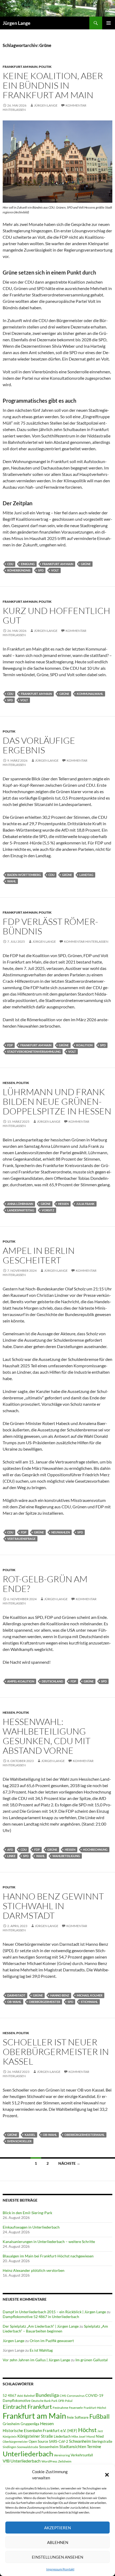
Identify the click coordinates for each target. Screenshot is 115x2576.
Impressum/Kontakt (60, 2569)
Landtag (86, 875)
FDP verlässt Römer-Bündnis (50, 926)
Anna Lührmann (20, 1204)
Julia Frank (85, 1204)
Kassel (30, 2135)
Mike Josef (78, 2436)
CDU (10, 564)
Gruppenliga (30, 2424)
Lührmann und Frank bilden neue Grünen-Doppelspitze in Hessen (57, 1101)
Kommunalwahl (90, 694)
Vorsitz (48, 1210)
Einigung (28, 564)
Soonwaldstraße (28, 2447)
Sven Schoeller (19, 2141)
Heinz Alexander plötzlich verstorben (34, 2270)
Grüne (86, 564)
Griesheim (11, 2424)
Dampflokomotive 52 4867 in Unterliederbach (41, 2317)
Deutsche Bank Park (44, 2401)
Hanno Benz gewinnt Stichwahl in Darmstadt (53, 1906)
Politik (45, 67)
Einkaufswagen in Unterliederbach (31, 2227)
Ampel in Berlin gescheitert (39, 1255)
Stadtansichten (73, 2447)
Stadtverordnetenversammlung (34, 1052)
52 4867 (9, 2395)
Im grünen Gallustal (92, 2360)
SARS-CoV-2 (59, 2441)
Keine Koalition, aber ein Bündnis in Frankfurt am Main (53, 85)
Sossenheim (49, 2447)
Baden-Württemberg (24, 875)
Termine (94, 2446)
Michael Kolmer (90, 1995)
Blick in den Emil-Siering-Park (27, 2213)
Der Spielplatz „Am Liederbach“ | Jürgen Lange (41, 2326)
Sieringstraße (102, 2441)
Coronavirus (76, 2396)
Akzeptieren (57, 2528)
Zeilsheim (65, 2461)
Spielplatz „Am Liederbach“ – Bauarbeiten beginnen (55, 2329)
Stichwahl (89, 2002)
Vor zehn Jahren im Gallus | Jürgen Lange (36, 2360)
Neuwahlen (61, 1532)
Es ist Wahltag (41, 2350)
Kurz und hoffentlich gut (56, 615)
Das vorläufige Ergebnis (39, 745)
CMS (63, 2396)
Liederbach (62, 2436)
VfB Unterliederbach (22, 2461)
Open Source (38, 2441)
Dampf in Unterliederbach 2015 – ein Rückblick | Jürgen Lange (54, 2312)
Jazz (100, 2431)
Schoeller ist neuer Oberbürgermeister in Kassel (56, 2052)
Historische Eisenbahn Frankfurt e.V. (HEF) (40, 2430)
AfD (10, 1849)
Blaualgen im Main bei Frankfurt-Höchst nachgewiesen (48, 2256)
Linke (11, 1856)
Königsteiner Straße (35, 2436)
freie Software (78, 2417)
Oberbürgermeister (45, 2002)
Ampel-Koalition (21, 1681)
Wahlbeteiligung (66, 1856)
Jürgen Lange (17, 23)
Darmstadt (16, 1995)
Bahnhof (29, 2396)
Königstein (10, 2436)
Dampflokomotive (17, 2401)
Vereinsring (62, 2455)
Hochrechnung (95, 1849)
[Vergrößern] (105, 127)
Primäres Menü (109, 23)
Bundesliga (47, 2395)
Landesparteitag (21, 1210)
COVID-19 (94, 2395)
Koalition (84, 1045)
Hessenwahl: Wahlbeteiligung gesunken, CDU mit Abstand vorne (47, 1736)
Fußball (99, 2416)
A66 (20, 2396)
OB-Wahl (14, 2002)
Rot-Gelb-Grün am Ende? (45, 1584)
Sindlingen (9, 2447)
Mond (91, 2436)
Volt (55, 570)
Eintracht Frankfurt (27, 2407)
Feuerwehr (76, 2408)
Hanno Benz (60, 1995)
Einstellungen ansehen (57, 2557)
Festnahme (60, 2408)
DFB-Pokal (65, 2401)
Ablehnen (58, 2542)
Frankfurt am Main (20, 67)
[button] (107, 2475)
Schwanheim (80, 2441)
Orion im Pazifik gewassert (52, 2341)
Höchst (87, 2430)
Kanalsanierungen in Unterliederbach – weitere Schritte (49, 2242)
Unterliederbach (28, 2454)
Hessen (9, 1083)
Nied (100, 2436)
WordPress (49, 2461)
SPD (41, 570)
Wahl (12, 881)
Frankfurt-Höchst (95, 2408)
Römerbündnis (19, 570)
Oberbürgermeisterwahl (85, 2135)
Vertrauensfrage (21, 1539)
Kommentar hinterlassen (86, 941)
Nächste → (69, 2163)
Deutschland (52, 1681)
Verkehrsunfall (82, 2455)
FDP (10, 1045)
